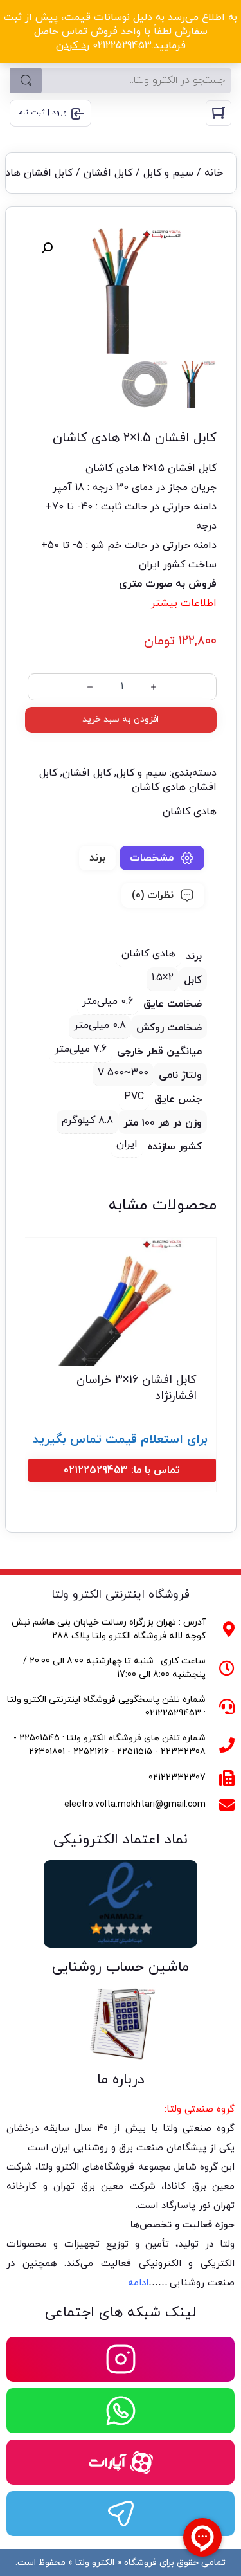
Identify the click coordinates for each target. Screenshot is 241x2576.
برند (97, 858)
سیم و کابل (168, 173)
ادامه (138, 2283)
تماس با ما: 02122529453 (122, 1470)
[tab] (162, 858)
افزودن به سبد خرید (121, 719)
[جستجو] (26, 80)
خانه (214, 173)
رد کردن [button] (73, 46)
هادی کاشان (190, 812)
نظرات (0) (153, 895)
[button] (47, 248)
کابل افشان (108, 173)
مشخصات (152, 858)
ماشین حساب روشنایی (121, 1967)
